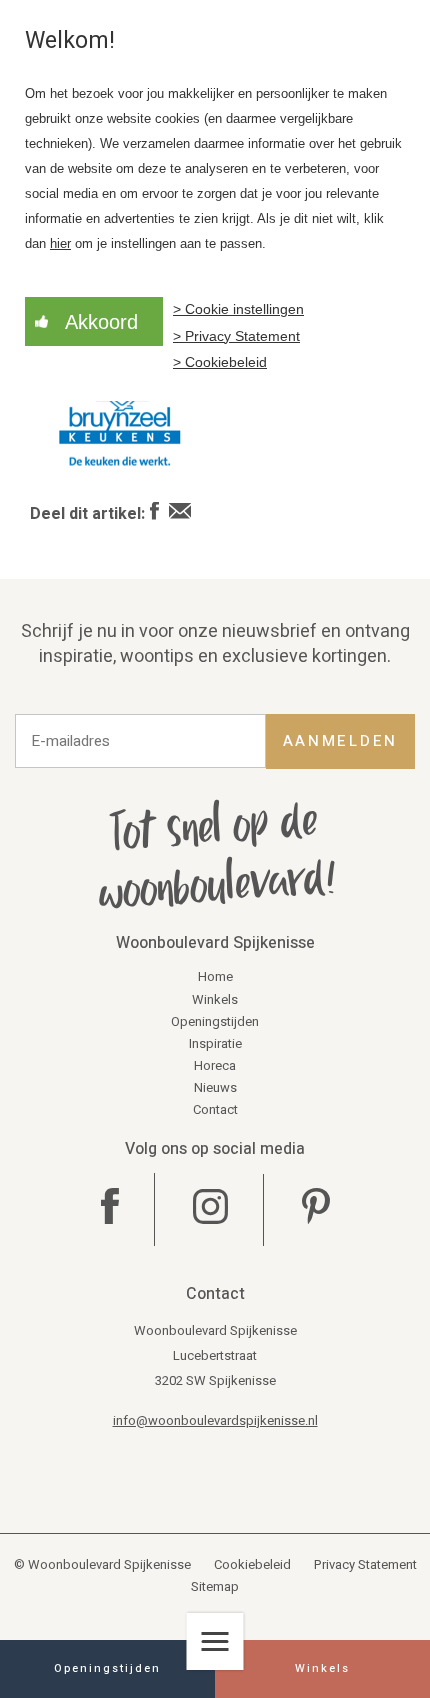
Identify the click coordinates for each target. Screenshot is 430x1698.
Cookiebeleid (252, 1564)
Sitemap (215, 1586)
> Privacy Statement (236, 336)
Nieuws (215, 1087)
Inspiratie (215, 1043)
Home (215, 976)
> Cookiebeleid (220, 362)
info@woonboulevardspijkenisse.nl (215, 1420)
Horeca (215, 1065)
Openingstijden (215, 1021)
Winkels (215, 999)
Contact (215, 1109)
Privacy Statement (365, 1564)
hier (60, 244)
